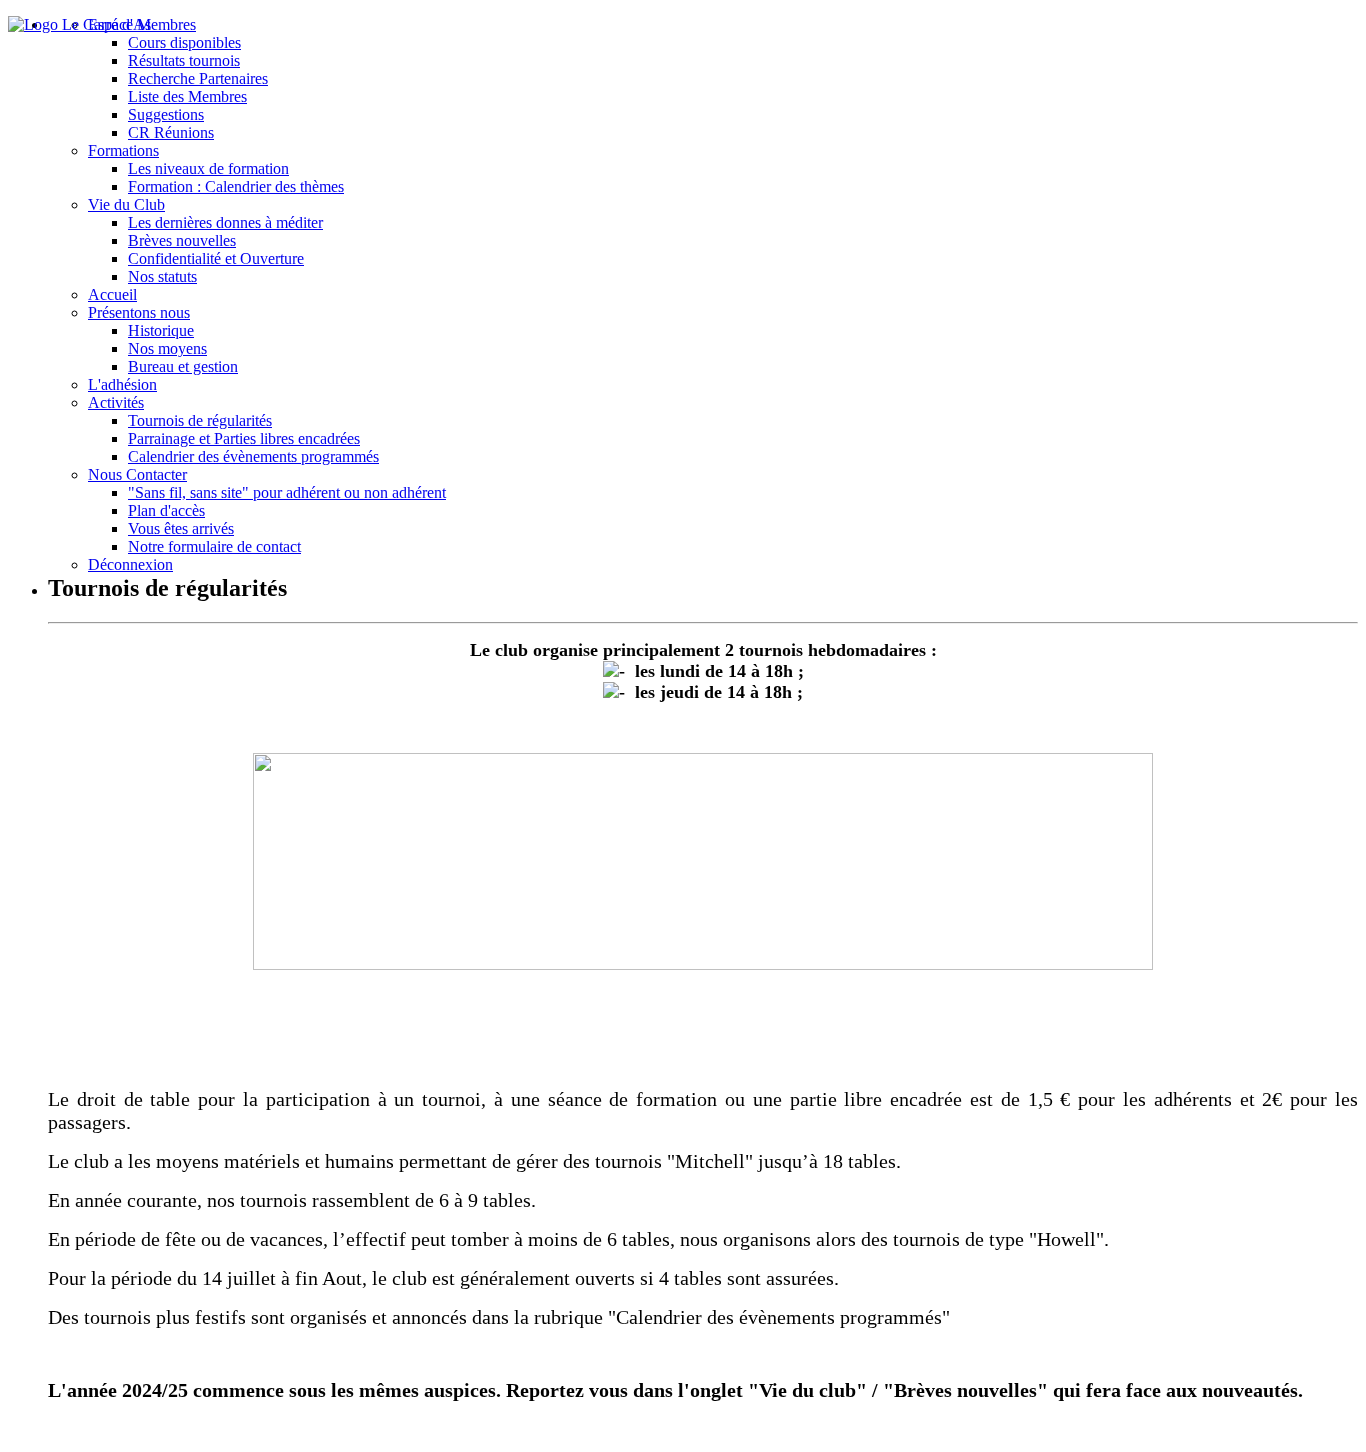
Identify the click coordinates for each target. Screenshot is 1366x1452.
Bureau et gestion (183, 366)
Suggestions (166, 114)
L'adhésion (122, 384)
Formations (123, 150)
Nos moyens (167, 348)
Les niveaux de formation (208, 168)
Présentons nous (139, 312)
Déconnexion (130, 564)
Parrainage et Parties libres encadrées (244, 438)
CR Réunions (171, 132)
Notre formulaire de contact (214, 546)
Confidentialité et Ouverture (216, 258)
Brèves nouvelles (182, 240)
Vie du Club (126, 204)
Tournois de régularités (200, 420)
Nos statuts (162, 276)
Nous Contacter (137, 474)
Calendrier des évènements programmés (253, 456)
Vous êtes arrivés (181, 528)
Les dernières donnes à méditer (225, 222)
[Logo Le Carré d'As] (79, 24)
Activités (116, 402)
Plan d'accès (166, 510)
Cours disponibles (184, 42)
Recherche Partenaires (198, 78)
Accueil (112, 294)
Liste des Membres (187, 96)
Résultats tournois (184, 60)
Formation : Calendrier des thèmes (236, 186)
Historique (161, 330)
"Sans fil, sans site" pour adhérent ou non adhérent (287, 492)
